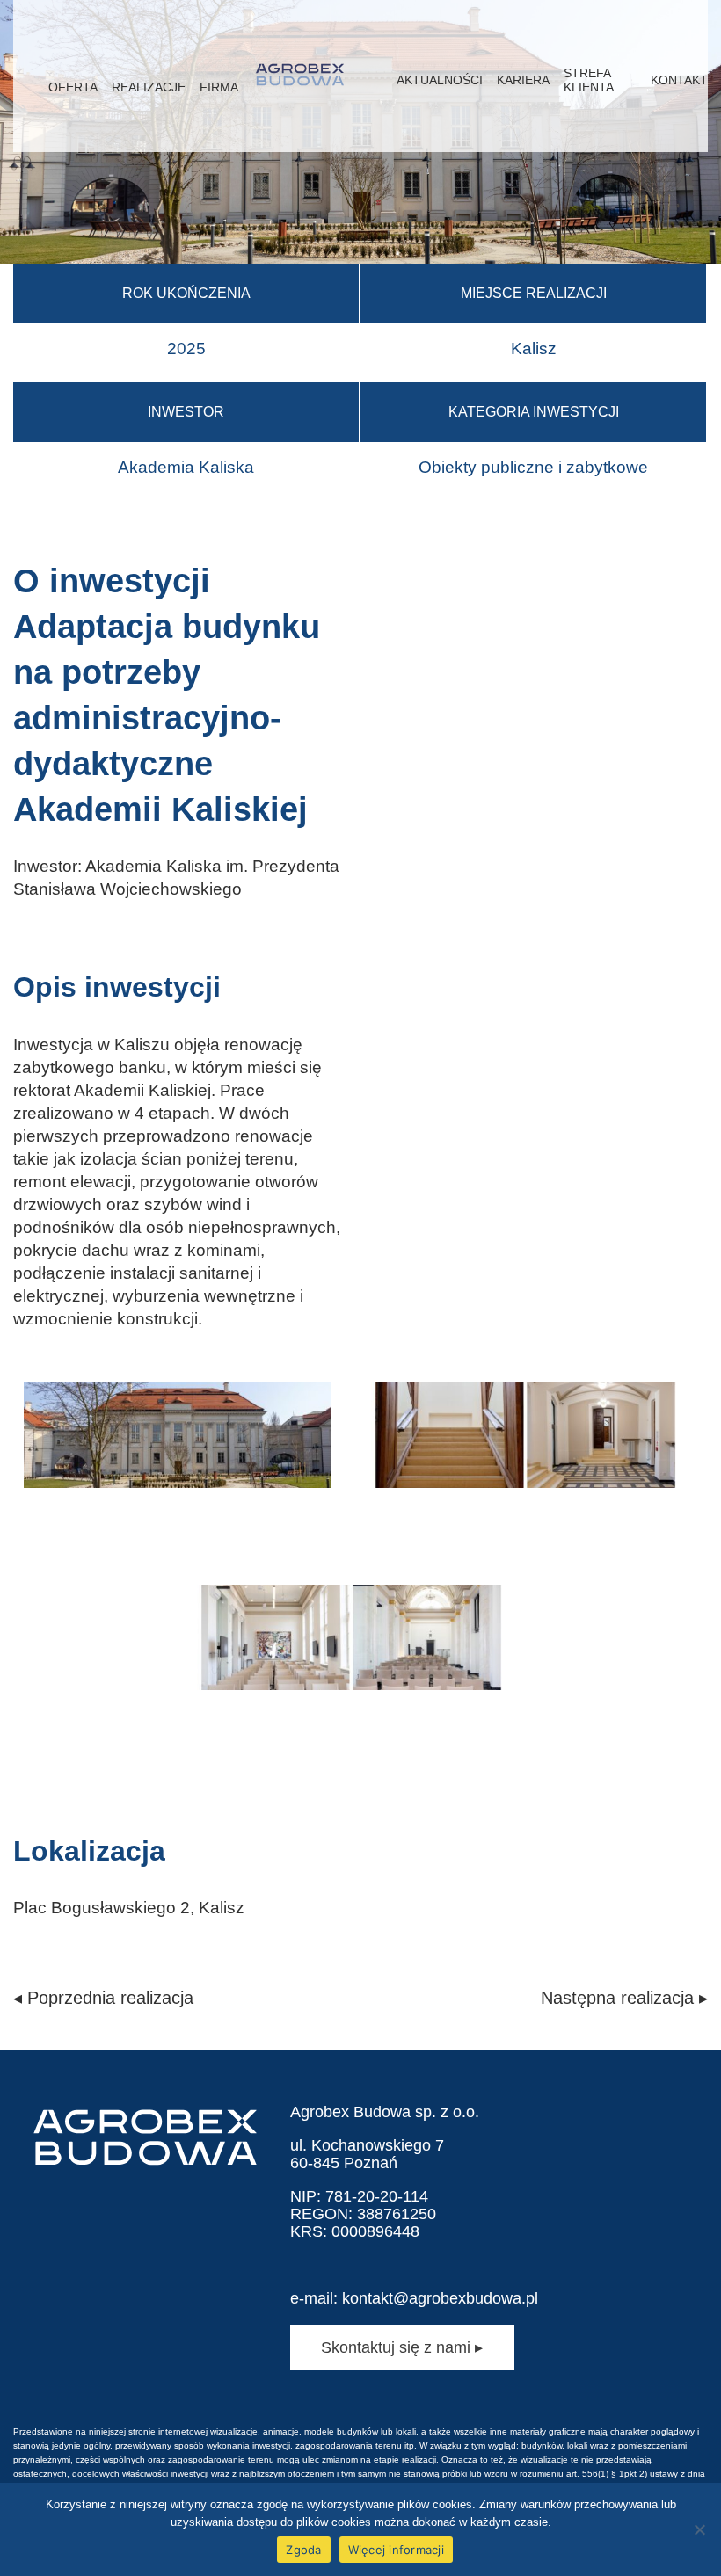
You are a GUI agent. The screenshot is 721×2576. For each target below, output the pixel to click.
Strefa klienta (589, 80)
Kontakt (679, 80)
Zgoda (303, 2550)
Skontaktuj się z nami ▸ (402, 2347)
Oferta (73, 87)
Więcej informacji (396, 2550)
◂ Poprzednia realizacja (103, 1998)
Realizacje (149, 87)
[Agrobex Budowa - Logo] (300, 76)
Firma (219, 87)
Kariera (523, 80)
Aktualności (440, 80)
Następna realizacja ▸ (624, 1998)
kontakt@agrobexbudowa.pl (440, 2298)
